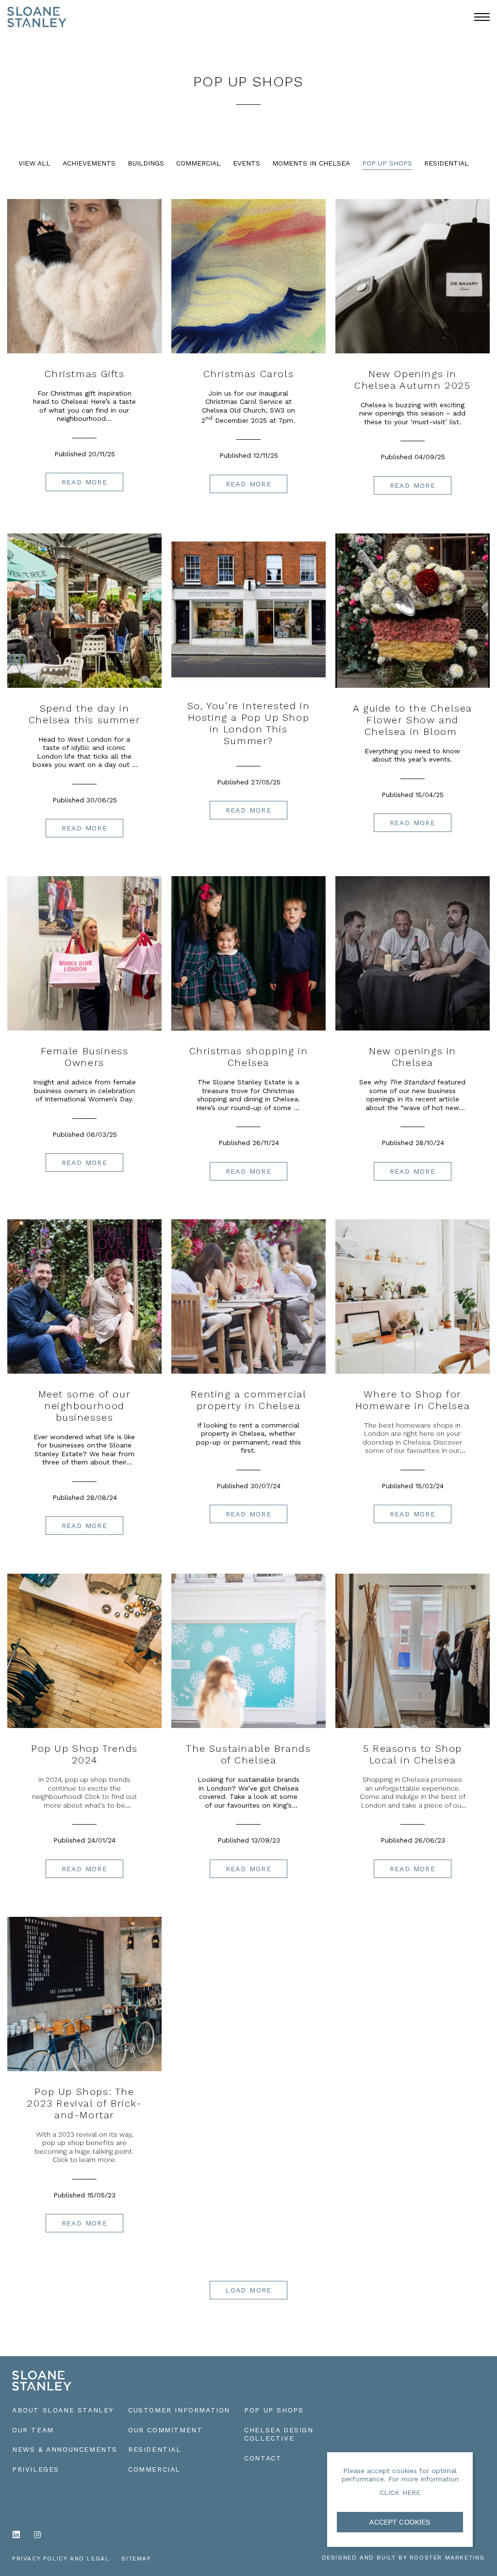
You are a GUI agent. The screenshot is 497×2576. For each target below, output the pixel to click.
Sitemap (136, 2559)
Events (247, 163)
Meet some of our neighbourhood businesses (85, 1406)
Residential (447, 163)
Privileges (36, 2469)
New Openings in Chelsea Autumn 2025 (412, 380)
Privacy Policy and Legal (61, 2559)
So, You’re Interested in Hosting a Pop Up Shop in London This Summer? (248, 723)
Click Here (400, 2493)
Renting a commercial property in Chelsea (249, 1400)
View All (34, 163)
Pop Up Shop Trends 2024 (84, 1754)
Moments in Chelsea (311, 163)
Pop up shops (274, 2410)
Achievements (89, 163)
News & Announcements (65, 2449)
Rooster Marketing (447, 2558)
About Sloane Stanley (63, 2410)
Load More (248, 2290)
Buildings (146, 163)
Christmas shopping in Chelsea (249, 1057)
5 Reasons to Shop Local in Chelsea (413, 1754)
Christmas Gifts (85, 374)
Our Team (33, 2430)
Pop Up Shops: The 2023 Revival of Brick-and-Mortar (84, 2103)
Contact (263, 2458)
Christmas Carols (249, 374)
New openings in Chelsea (413, 1057)
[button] (482, 17)
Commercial (199, 163)
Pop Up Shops (387, 163)
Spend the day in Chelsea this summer (84, 714)
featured (427, 1082)
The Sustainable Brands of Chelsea (248, 1754)
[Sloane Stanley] (37, 11)
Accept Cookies (400, 2522)
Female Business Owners (85, 1057)
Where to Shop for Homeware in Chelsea (413, 1400)
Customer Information (179, 2410)
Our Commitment (165, 2430)
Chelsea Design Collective (279, 2434)
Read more (85, 482)
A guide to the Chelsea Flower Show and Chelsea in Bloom (413, 720)
